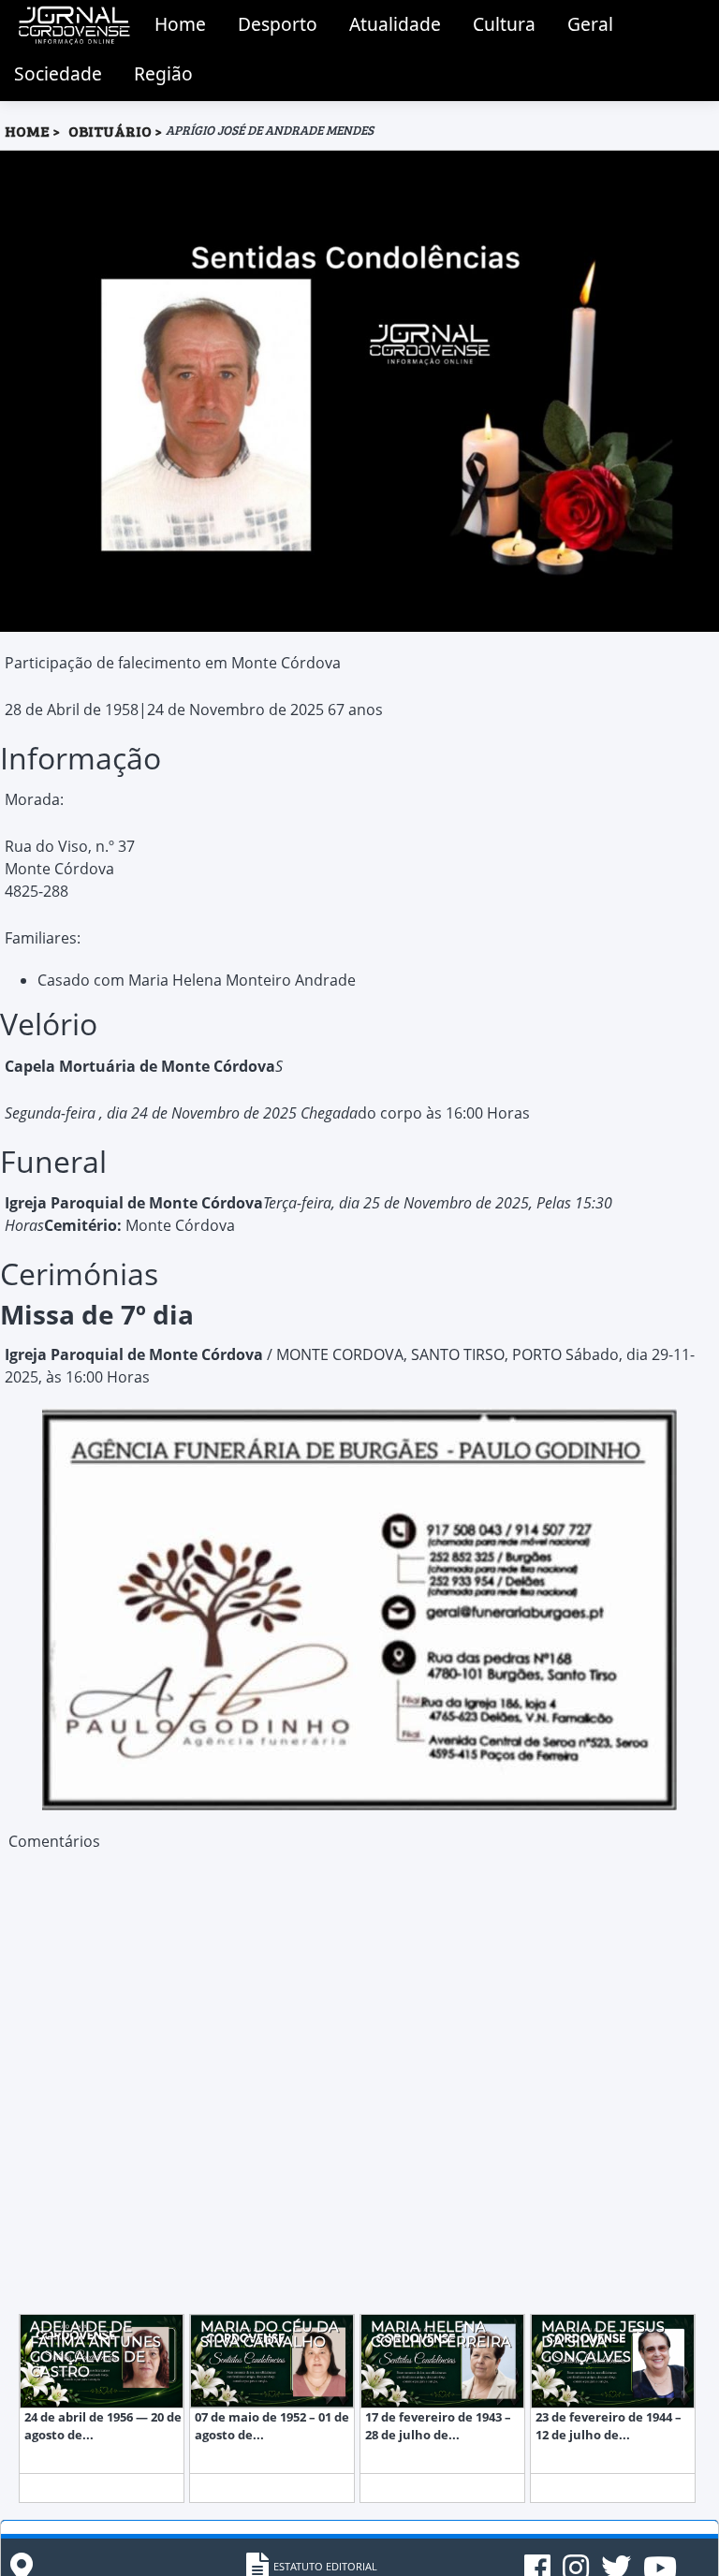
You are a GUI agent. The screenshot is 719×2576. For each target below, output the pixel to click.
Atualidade (395, 24)
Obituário (111, 131)
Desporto (278, 24)
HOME (27, 131)
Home (180, 24)
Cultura (504, 24)
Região (163, 73)
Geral (590, 24)
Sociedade (58, 73)
